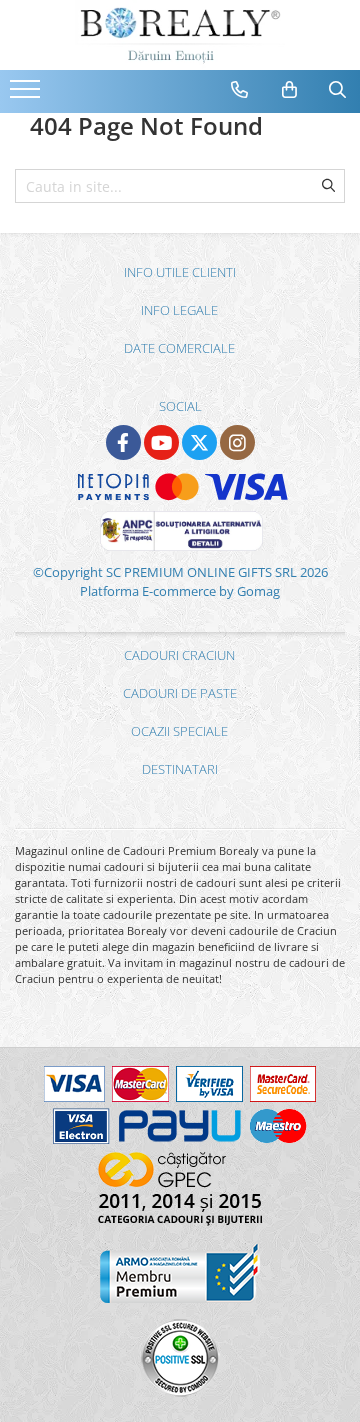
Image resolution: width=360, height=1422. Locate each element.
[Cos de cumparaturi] (290, 90)
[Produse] (27, 95)
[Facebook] (123, 442)
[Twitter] (199, 442)
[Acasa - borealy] (180, 35)
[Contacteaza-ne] (240, 90)
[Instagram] (237, 442)
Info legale (179, 310)
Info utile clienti (180, 272)
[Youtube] (161, 442)
